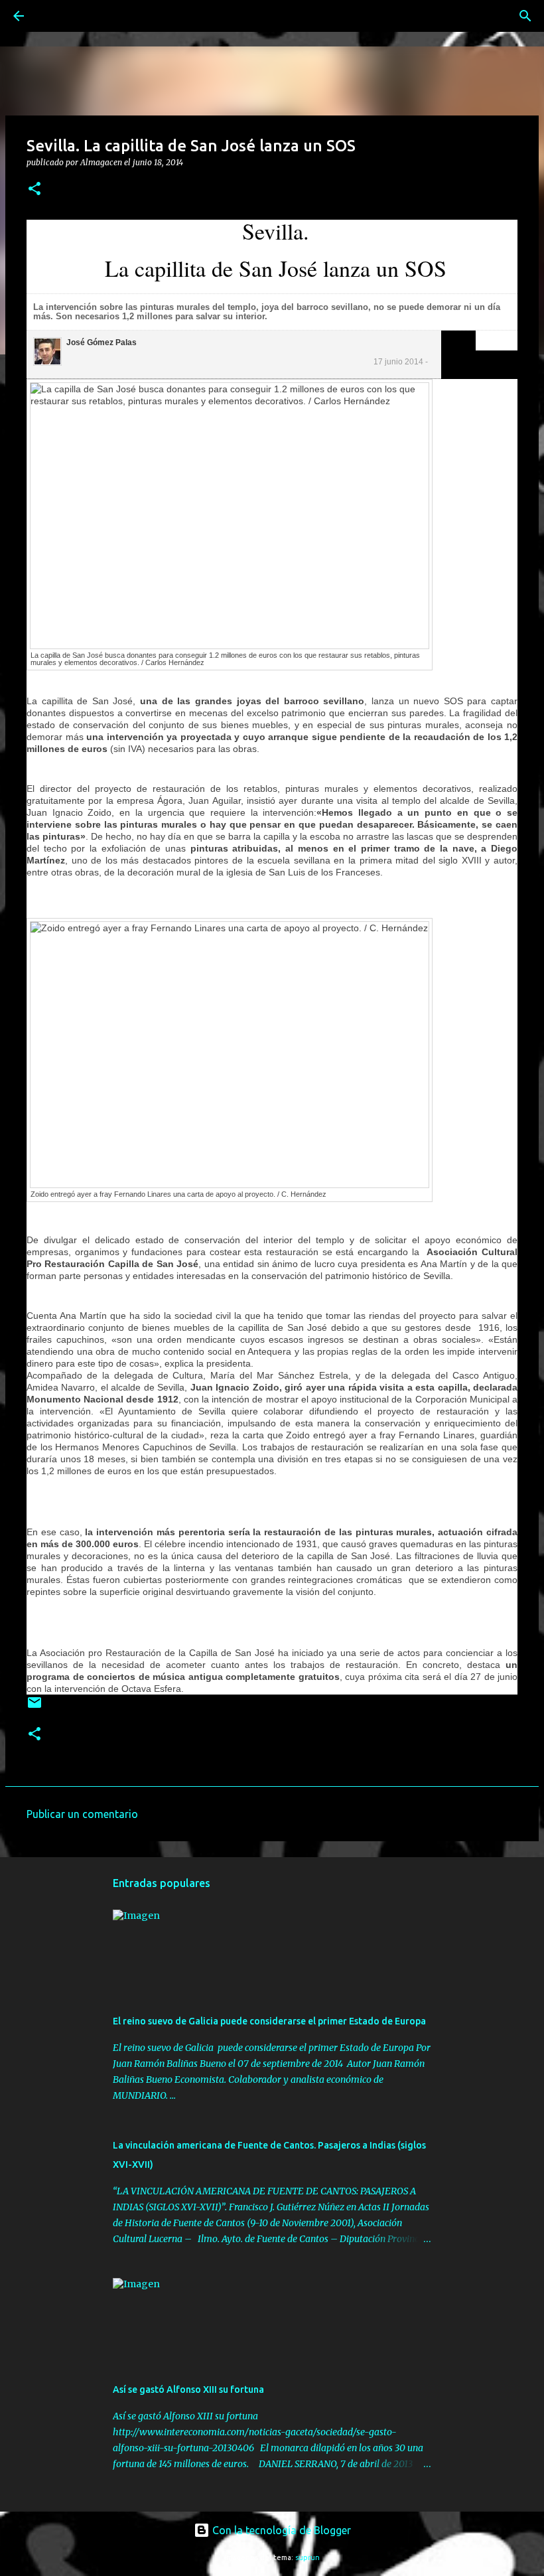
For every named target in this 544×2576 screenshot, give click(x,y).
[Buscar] (56, 16)
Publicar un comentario (82, 1814)
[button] (34, 189)
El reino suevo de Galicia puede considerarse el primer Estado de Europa (269, 2021)
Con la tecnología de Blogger (280, 2530)
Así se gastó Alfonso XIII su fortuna (188, 2389)
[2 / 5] (486, 340)
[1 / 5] (482, 340)
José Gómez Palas (102, 342)
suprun (307, 2557)
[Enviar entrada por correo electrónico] (34, 1707)
